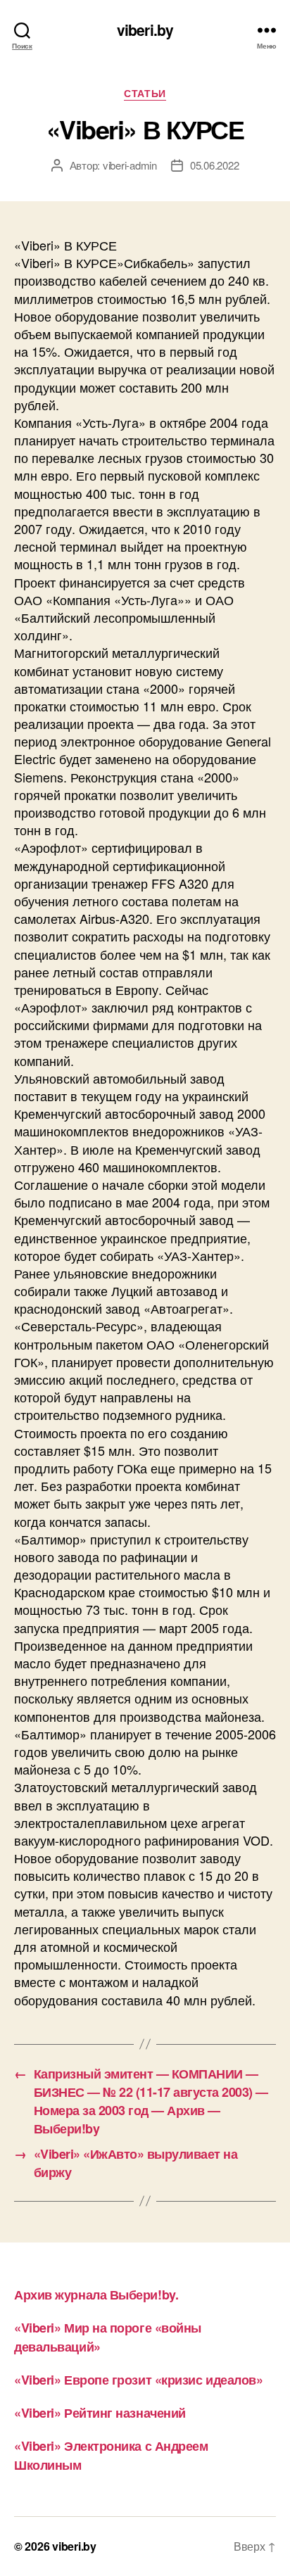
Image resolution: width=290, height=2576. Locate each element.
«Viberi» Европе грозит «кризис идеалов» (138, 2380)
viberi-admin (130, 165)
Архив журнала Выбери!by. (96, 2295)
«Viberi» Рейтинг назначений (100, 2413)
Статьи (145, 94)
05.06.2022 (214, 165)
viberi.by (145, 30)
